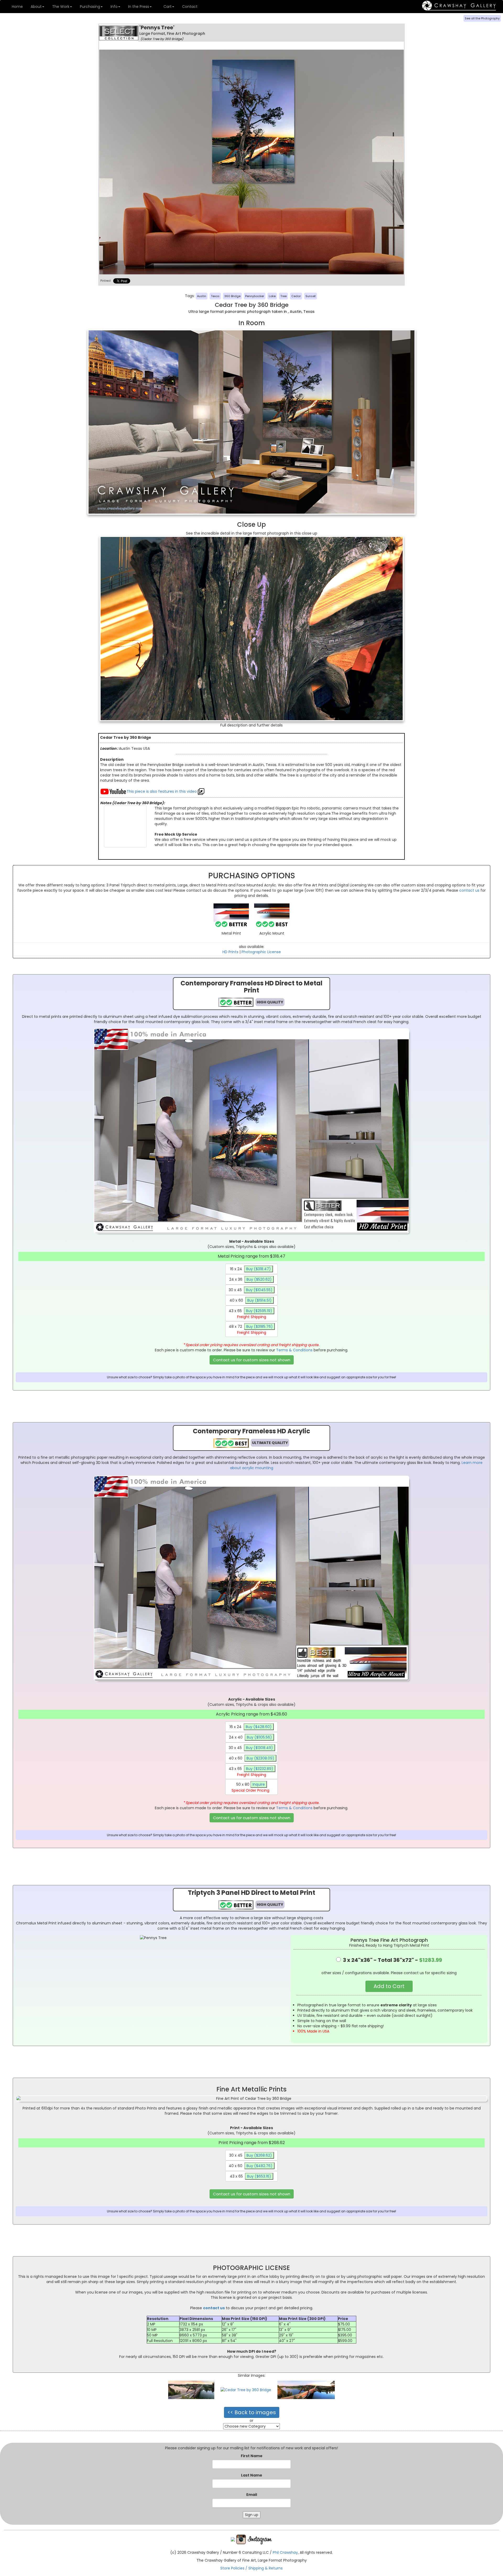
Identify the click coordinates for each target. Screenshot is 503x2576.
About (36, 7)
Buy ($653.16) (259, 2176)
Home (17, 7)
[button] (389, 1986)
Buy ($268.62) (259, 2155)
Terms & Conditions (294, 1350)
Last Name (252, 2475)
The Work (61, 7)
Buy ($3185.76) (259, 1326)
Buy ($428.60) (259, 1727)
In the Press (139, 7)
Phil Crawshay (285, 2552)
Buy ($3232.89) (260, 1769)
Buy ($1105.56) (259, 1737)
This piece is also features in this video (162, 791)
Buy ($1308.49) (259, 1748)
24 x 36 (250, 1279)
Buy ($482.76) (259, 2166)
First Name (252, 2456)
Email (252, 2495)
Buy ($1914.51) (259, 1300)
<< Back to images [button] (252, 2412)
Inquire (259, 1784)
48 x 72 (251, 1329)
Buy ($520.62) (259, 1279)
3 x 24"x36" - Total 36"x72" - (391, 1960)
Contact (190, 7)
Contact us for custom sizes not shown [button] (252, 1360)
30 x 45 (251, 1290)
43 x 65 (250, 1314)
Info (114, 7)
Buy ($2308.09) (260, 1758)
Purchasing (90, 7)
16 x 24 (250, 1269)
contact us (469, 890)
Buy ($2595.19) (259, 1311)
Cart (167, 7)
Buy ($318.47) (259, 1269)
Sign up (252, 2515)
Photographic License (261, 952)
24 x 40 (250, 1737)
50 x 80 (250, 1787)
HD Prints (230, 952)
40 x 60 (251, 1300)
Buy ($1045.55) (259, 1290)
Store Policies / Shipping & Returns (251, 2568)
